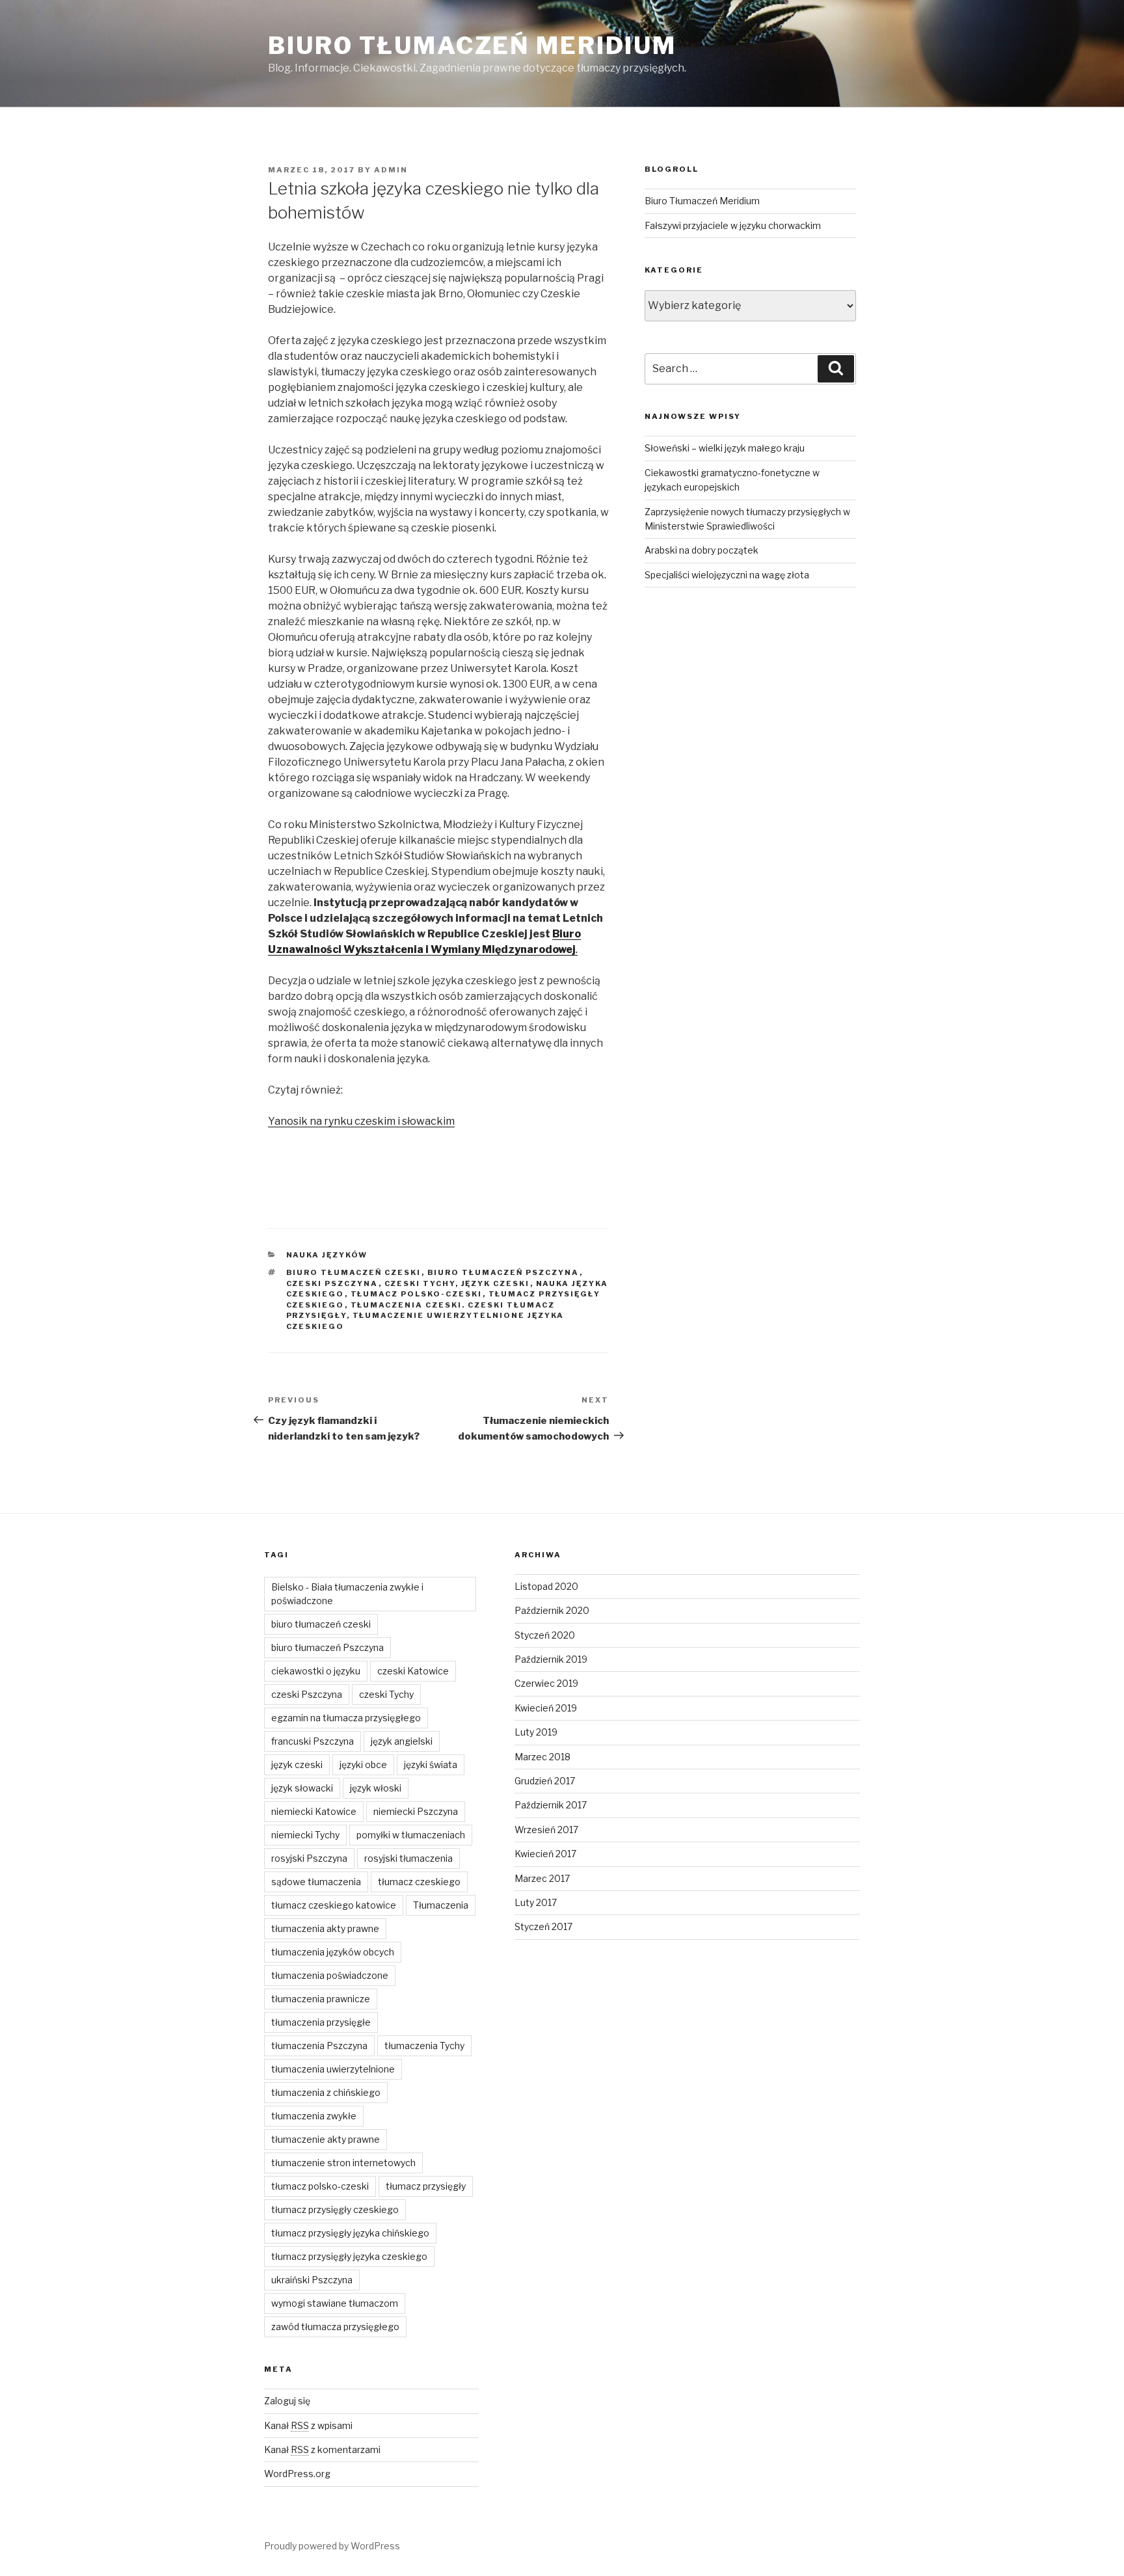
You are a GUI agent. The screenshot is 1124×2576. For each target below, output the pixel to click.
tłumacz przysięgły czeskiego (335, 2209)
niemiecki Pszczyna (416, 1811)
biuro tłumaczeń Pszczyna (503, 1272)
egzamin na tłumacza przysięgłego (346, 1718)
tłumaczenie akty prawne (326, 2139)
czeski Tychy (420, 1283)
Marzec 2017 (542, 1878)
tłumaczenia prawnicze (321, 1999)
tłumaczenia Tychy (424, 2046)
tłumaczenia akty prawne (325, 1928)
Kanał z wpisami (308, 2425)
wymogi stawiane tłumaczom (335, 2303)
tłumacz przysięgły (426, 2186)
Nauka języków (327, 1255)
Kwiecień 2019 (546, 1708)
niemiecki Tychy (305, 1835)
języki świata (431, 1764)
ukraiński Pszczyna (312, 2280)
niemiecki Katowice (314, 1811)
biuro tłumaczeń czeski (354, 1272)
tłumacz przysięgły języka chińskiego (350, 2233)
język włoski (376, 1788)
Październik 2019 (551, 1659)
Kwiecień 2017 (545, 1854)
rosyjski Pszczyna (309, 1858)
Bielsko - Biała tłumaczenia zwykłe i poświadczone (347, 1594)
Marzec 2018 (542, 1757)
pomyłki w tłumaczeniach (411, 1835)
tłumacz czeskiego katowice (334, 1905)
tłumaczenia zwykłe (314, 2116)
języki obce (363, 1764)
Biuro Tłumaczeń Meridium (472, 46)
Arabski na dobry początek (702, 550)
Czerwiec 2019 (546, 1683)
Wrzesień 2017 (546, 1830)
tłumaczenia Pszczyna (319, 2046)
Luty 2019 (536, 1732)
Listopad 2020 (546, 1586)
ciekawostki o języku (316, 1671)
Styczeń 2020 (545, 1635)
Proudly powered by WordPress (332, 2546)
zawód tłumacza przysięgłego (335, 2327)
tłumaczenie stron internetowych (343, 2163)
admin (391, 170)
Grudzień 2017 (545, 1781)
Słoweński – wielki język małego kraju (725, 448)
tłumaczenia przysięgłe (321, 2022)
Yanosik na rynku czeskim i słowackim (361, 1121)
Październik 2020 (552, 1610)
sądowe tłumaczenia (316, 1882)
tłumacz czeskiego (419, 1882)
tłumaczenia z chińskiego (326, 2092)
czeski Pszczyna (332, 1283)
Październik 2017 (551, 1805)
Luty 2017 (536, 1902)
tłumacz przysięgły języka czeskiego (349, 2256)
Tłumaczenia (441, 1905)
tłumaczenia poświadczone (330, 1975)
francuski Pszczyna (313, 1741)
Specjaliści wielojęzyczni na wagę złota (727, 575)
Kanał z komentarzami (322, 2449)
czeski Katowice (413, 1671)
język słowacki (302, 1788)
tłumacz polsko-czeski (417, 1294)
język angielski (402, 1741)
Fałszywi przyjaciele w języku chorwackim (733, 225)
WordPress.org (297, 2474)
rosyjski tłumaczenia (408, 1858)
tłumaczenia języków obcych (333, 1952)
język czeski (496, 1283)
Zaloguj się (287, 2401)
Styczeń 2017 (543, 1926)
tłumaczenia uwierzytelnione (333, 2069)
